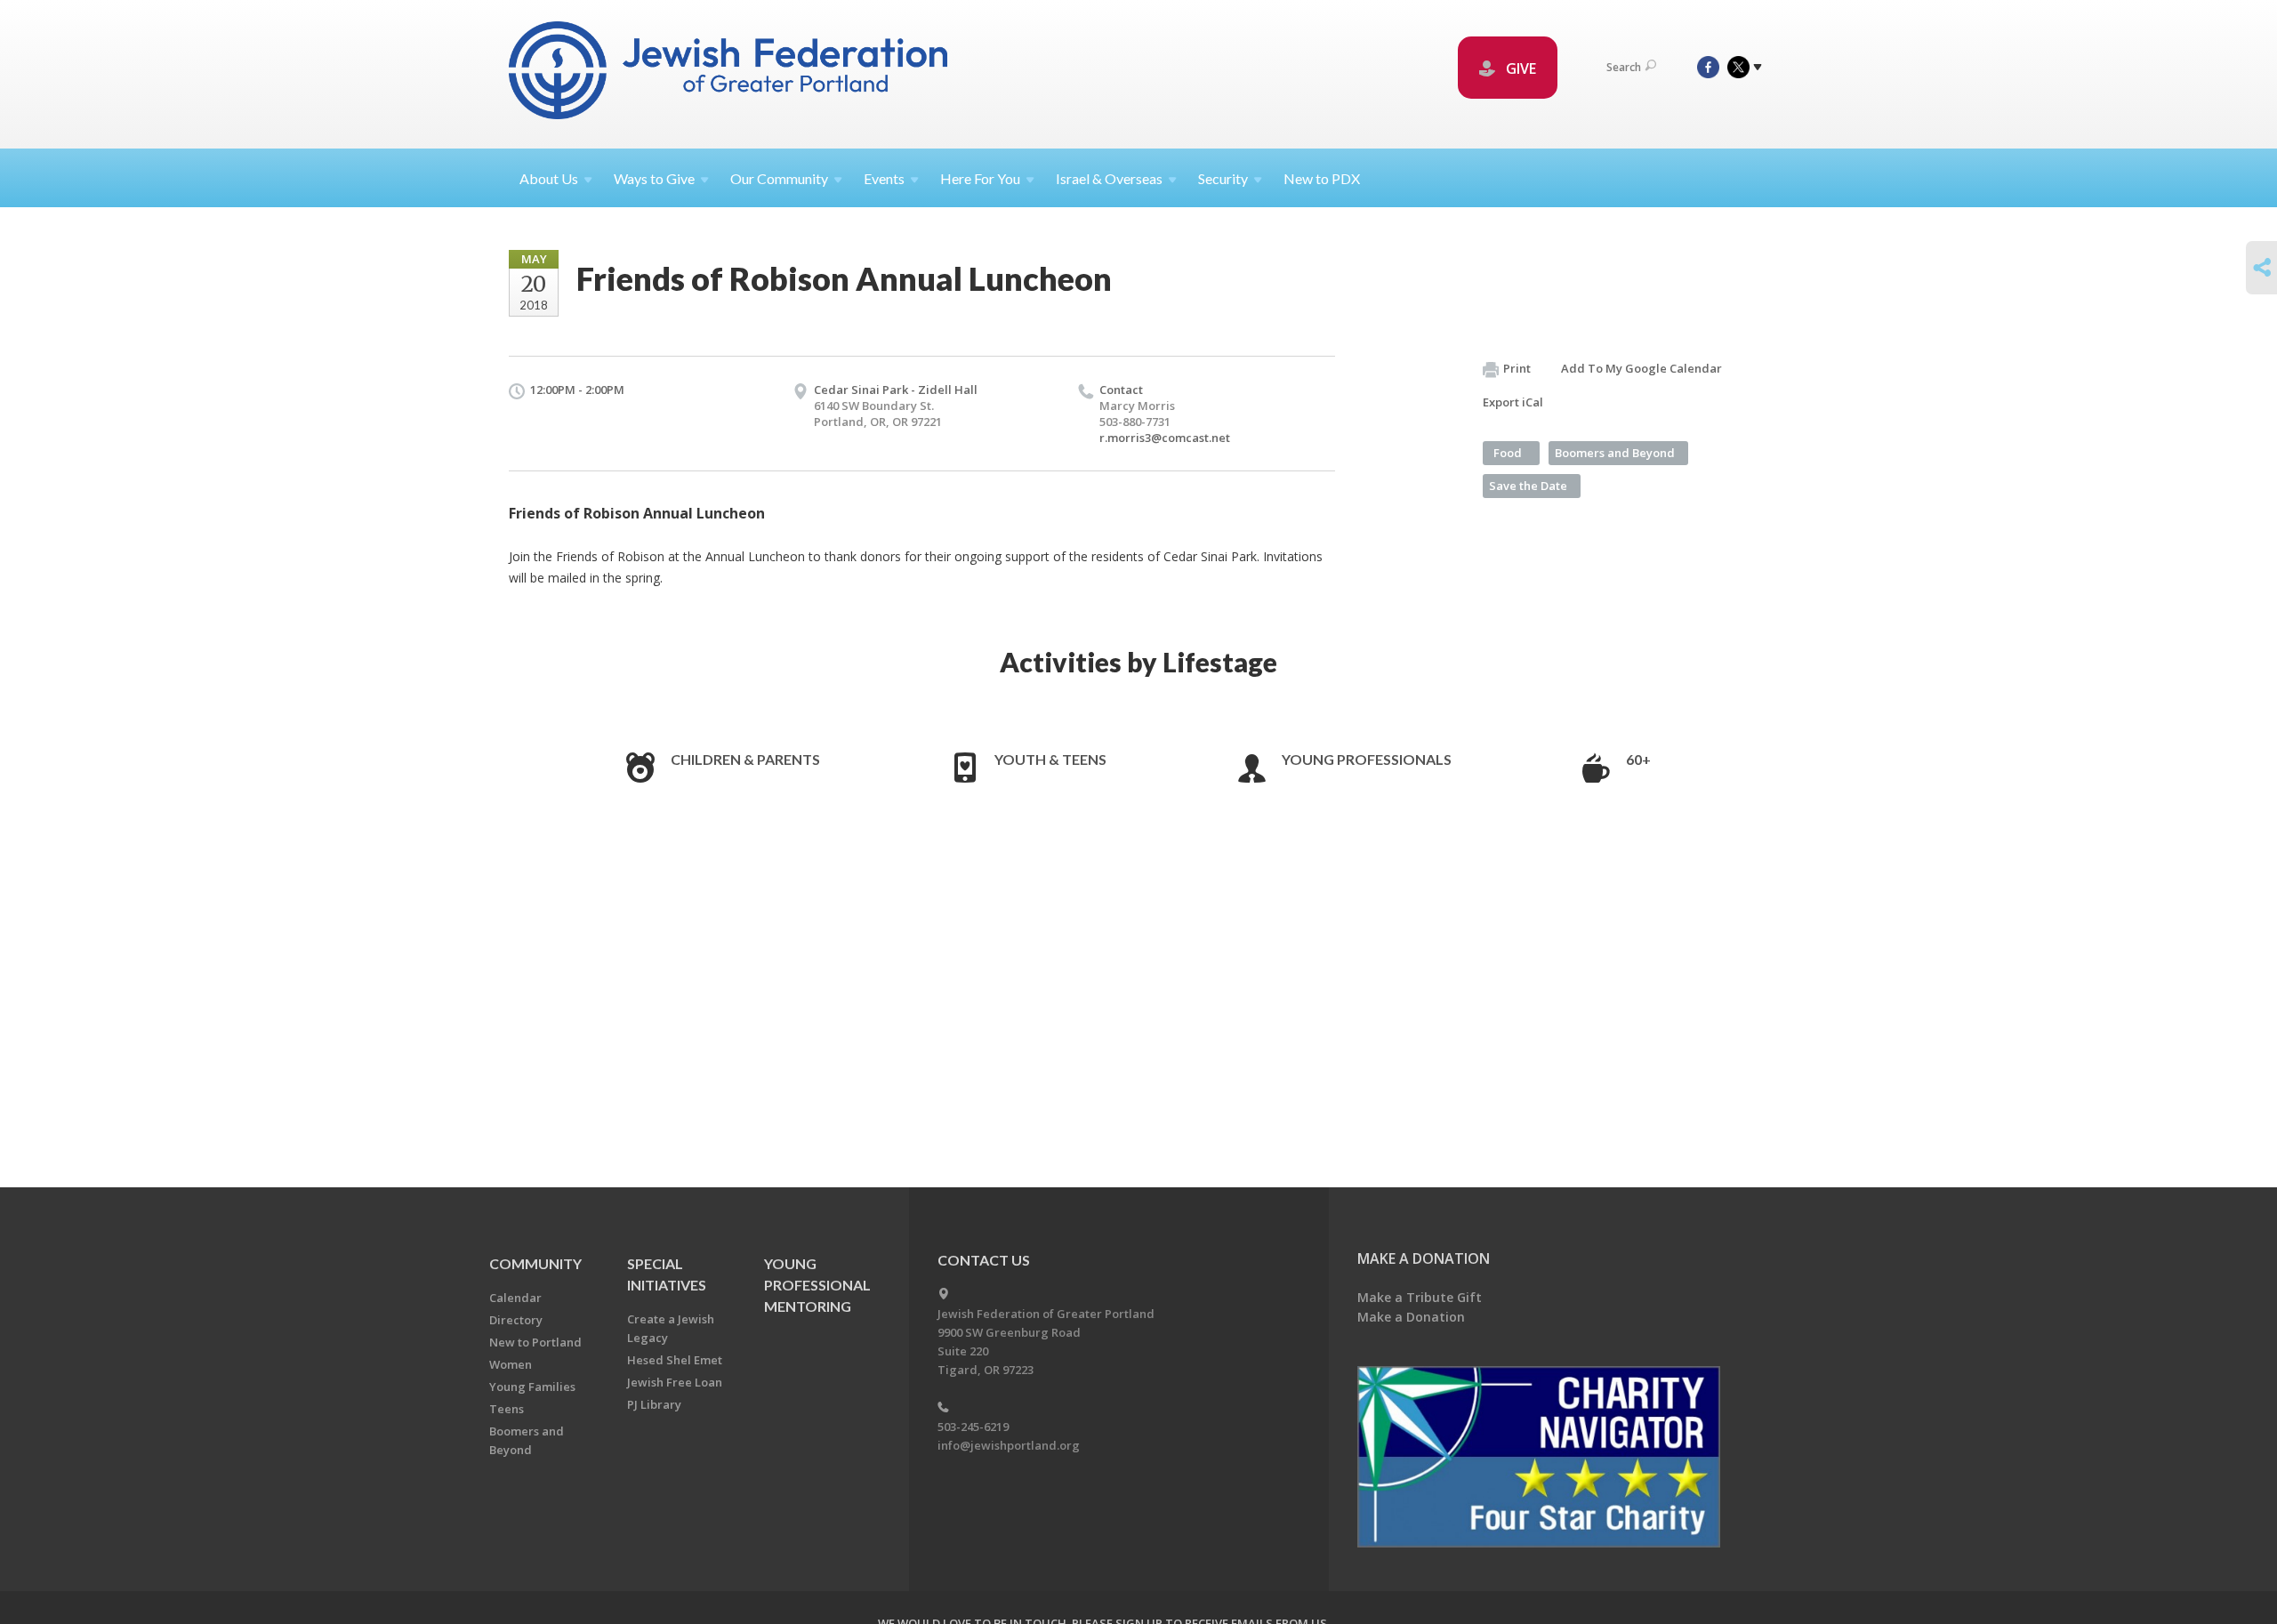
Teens (507, 1409)
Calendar (515, 1298)
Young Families (532, 1387)
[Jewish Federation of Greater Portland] (730, 73)
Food (1508, 453)
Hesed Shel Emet (675, 1360)
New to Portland (535, 1342)
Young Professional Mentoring (817, 1285)
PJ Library (654, 1404)
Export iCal (1513, 402)
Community (535, 1263)
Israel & (1109, 178)
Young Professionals (1367, 759)
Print (1517, 368)
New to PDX (1322, 178)
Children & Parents (745, 759)
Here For (980, 178)
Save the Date (1528, 486)
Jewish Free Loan (675, 1382)
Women (511, 1364)
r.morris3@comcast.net (1165, 438)
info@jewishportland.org (1009, 1445)
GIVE (1519, 68)
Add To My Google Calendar (1641, 368)
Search (1624, 67)
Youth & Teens (1050, 759)
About (549, 178)
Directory (516, 1320)
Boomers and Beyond (1615, 453)
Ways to (654, 178)
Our (779, 178)
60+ (1638, 759)
